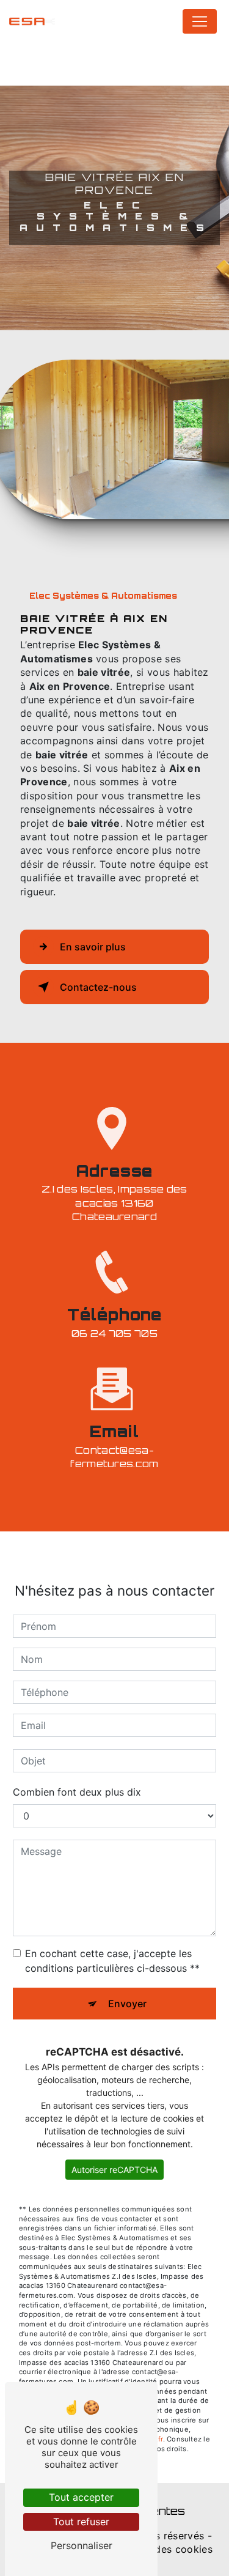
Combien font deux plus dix (77, 1792)
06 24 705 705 (114, 1333)
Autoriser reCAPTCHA (114, 2170)
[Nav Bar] (200, 21)
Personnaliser (82, 2545)
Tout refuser (81, 2522)
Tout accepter (81, 2497)
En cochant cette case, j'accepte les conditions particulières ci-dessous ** (112, 1961)
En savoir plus (93, 947)
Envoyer (127, 2004)
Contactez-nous (98, 987)
